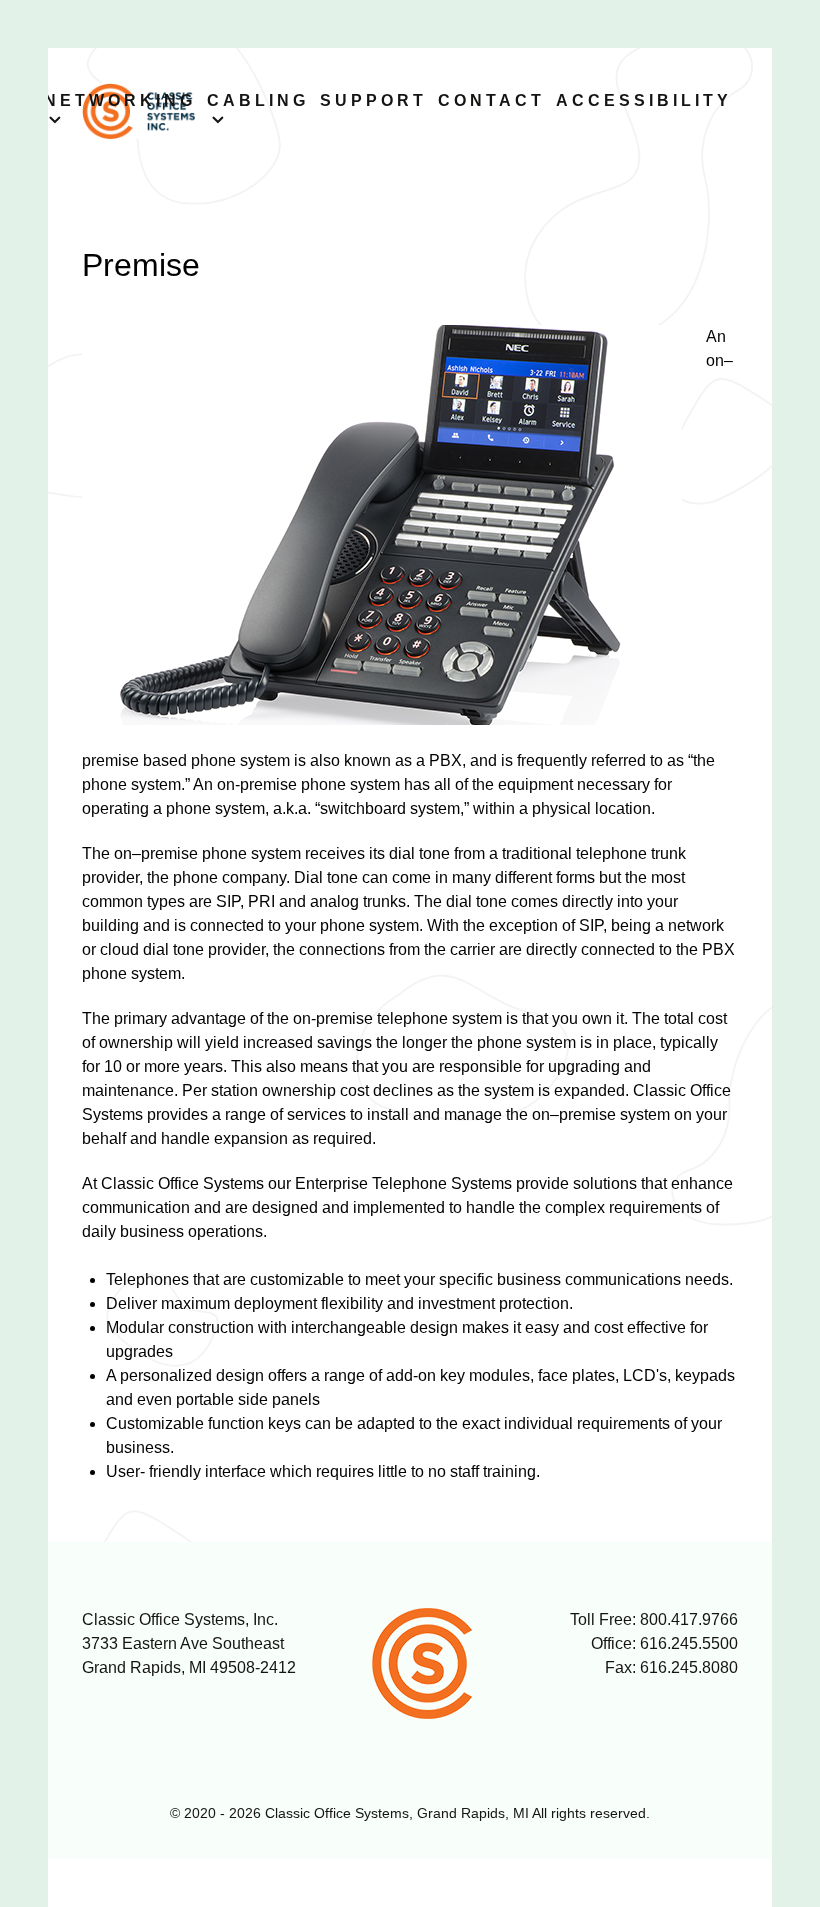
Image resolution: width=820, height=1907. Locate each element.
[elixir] (435, 1663)
